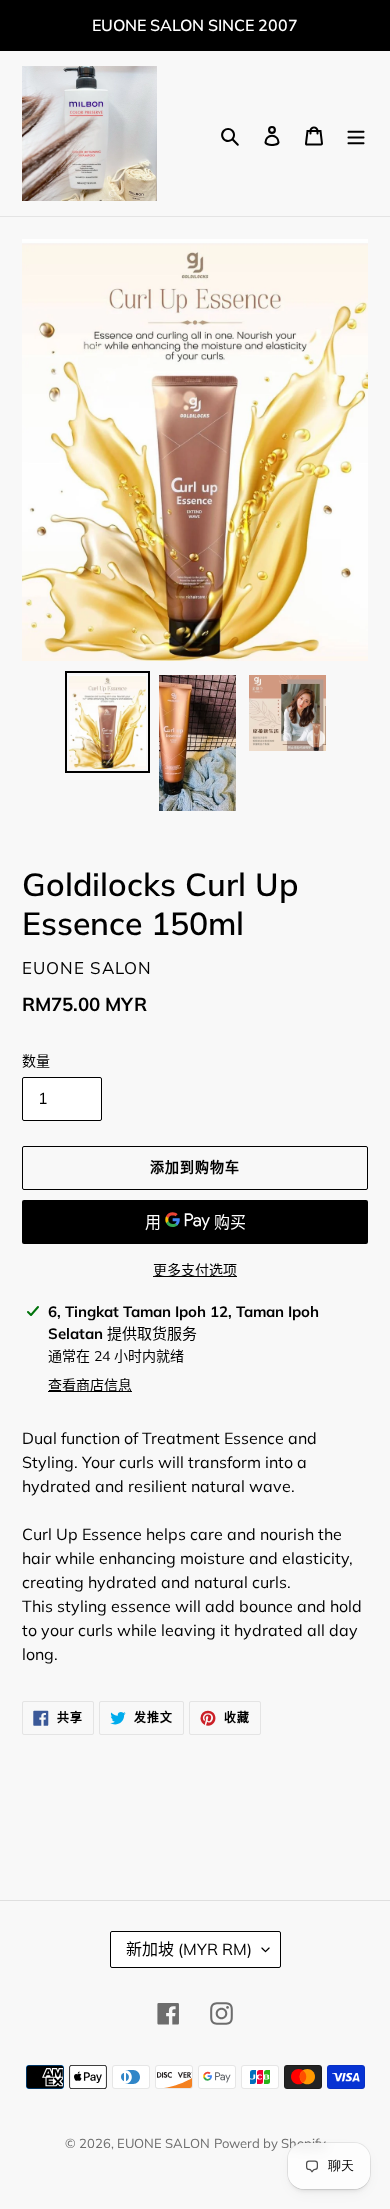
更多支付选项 (195, 1270)
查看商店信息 (90, 1385)
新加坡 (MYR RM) (189, 1949)
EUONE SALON (163, 2143)
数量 (36, 1061)
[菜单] (356, 134)
